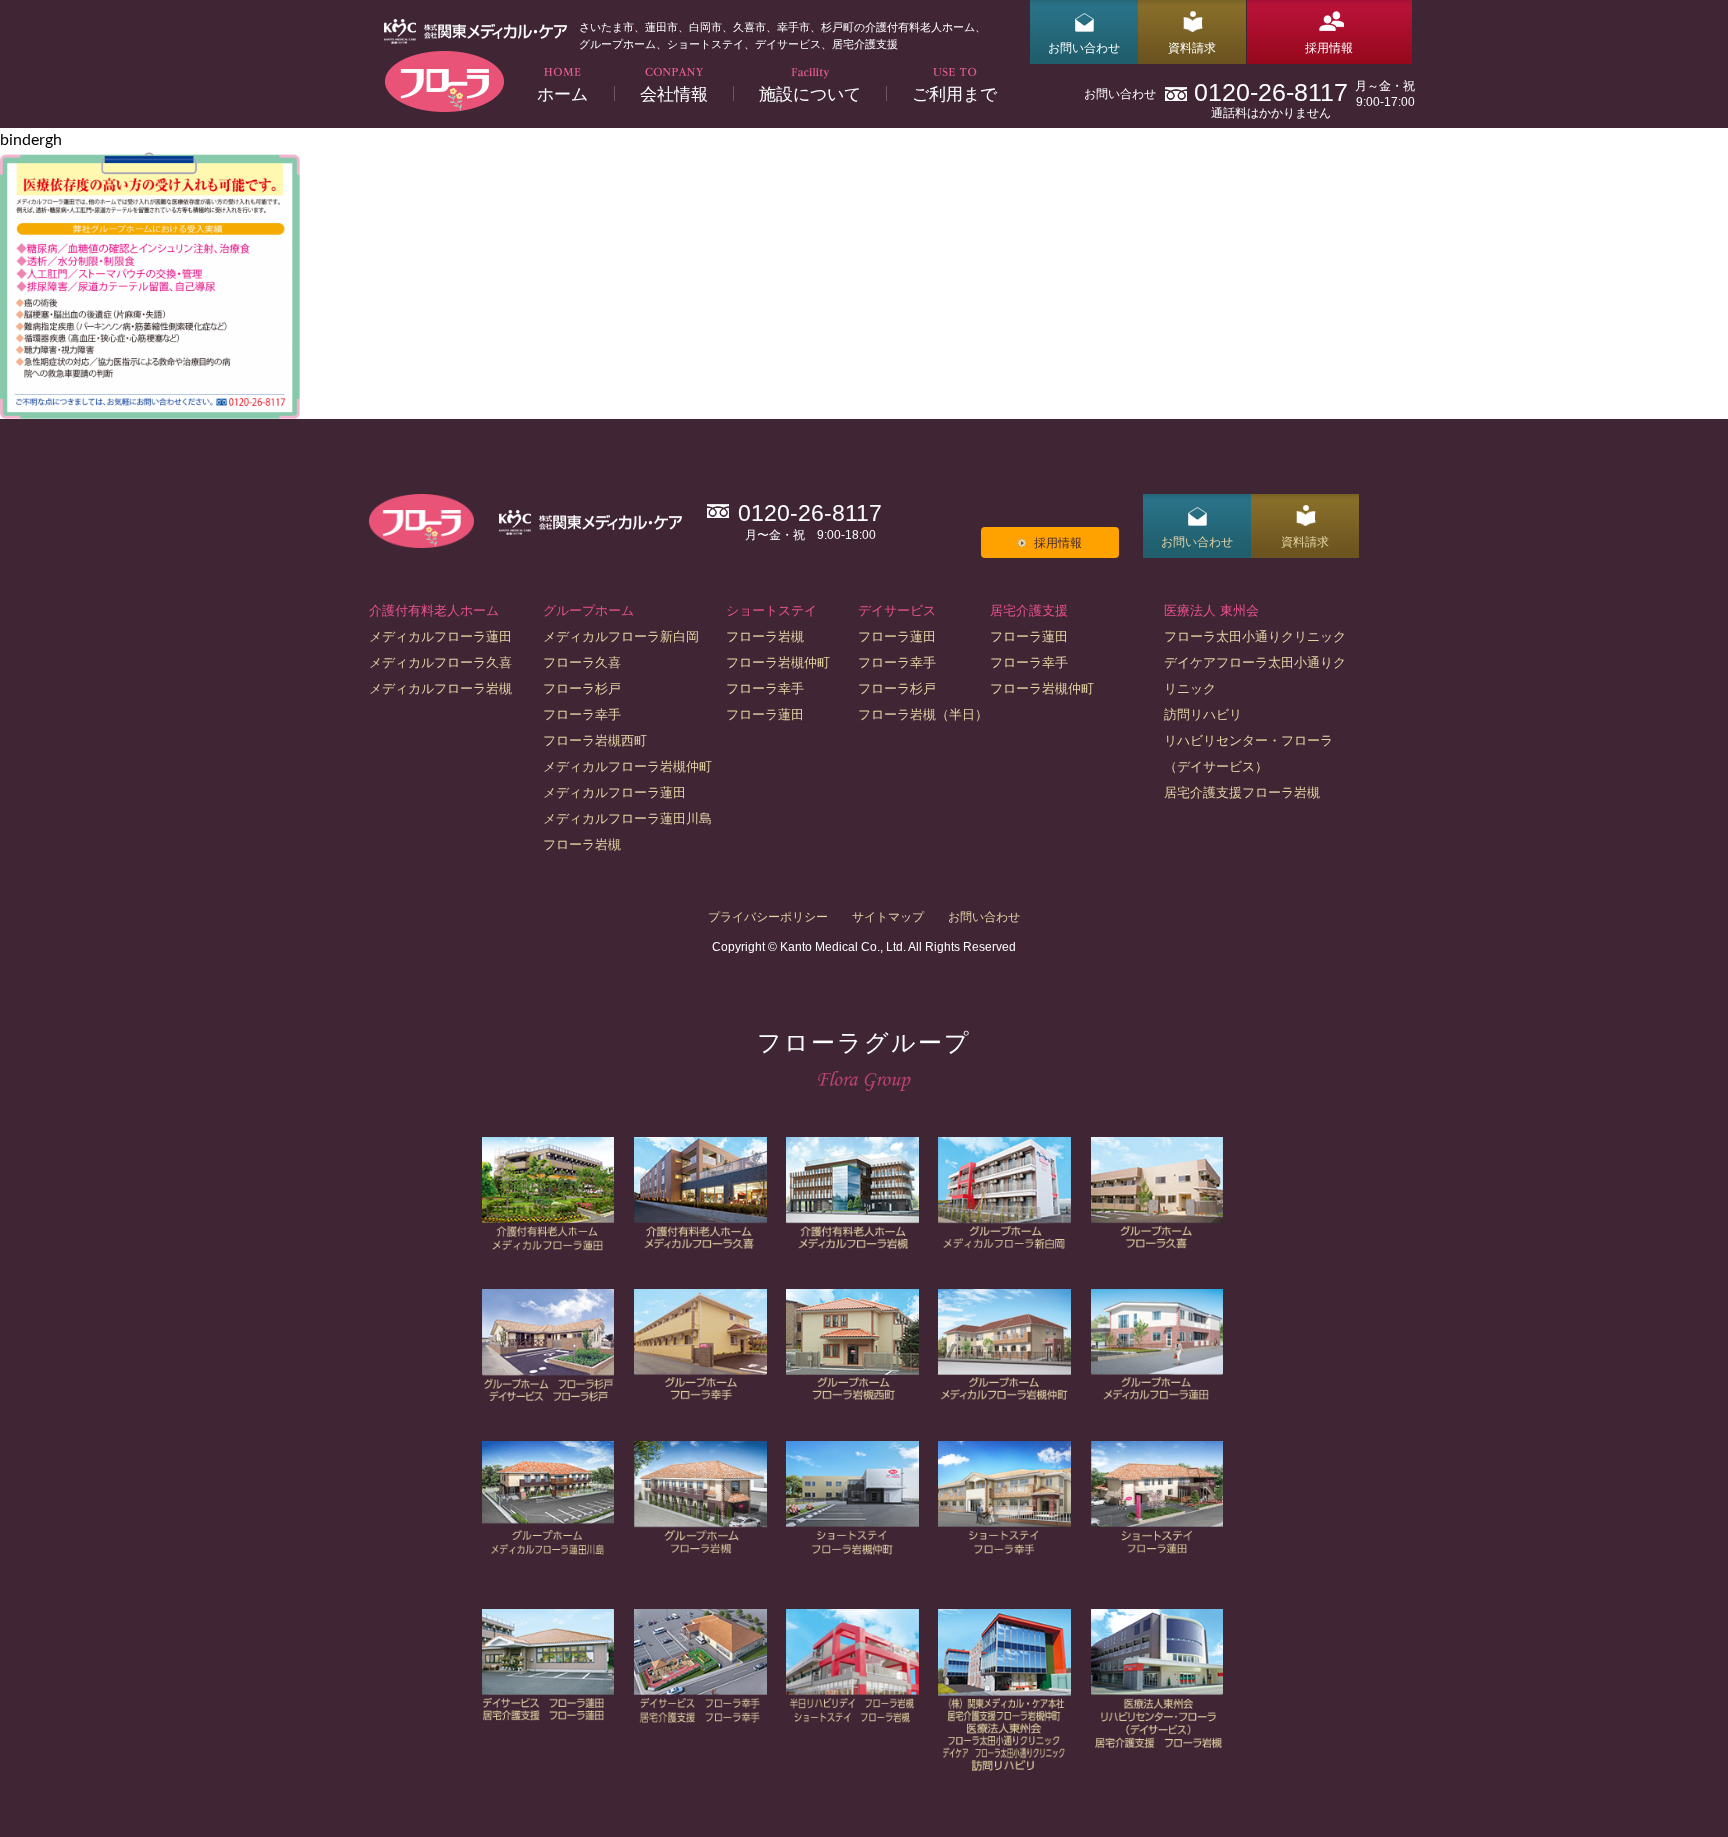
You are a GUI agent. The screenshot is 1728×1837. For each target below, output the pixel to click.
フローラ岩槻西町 (595, 740)
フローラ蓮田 (765, 714)
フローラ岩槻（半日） (923, 714)
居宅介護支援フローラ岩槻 (1242, 792)
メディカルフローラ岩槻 (440, 688)
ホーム (562, 93)
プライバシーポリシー (768, 917)
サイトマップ (888, 917)
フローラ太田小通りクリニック (1255, 636)
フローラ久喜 (582, 662)
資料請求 (1192, 48)
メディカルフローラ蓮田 (440, 636)
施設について (810, 93)
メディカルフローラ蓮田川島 (627, 818)
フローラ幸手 (582, 714)
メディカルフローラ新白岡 (621, 636)
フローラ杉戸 (582, 688)
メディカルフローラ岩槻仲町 (627, 766)
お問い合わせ (1084, 48)
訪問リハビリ (1203, 714)
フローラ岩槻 (582, 844)
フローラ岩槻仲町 (778, 662)
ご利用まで (954, 93)
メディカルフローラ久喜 (440, 662)
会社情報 (674, 93)
